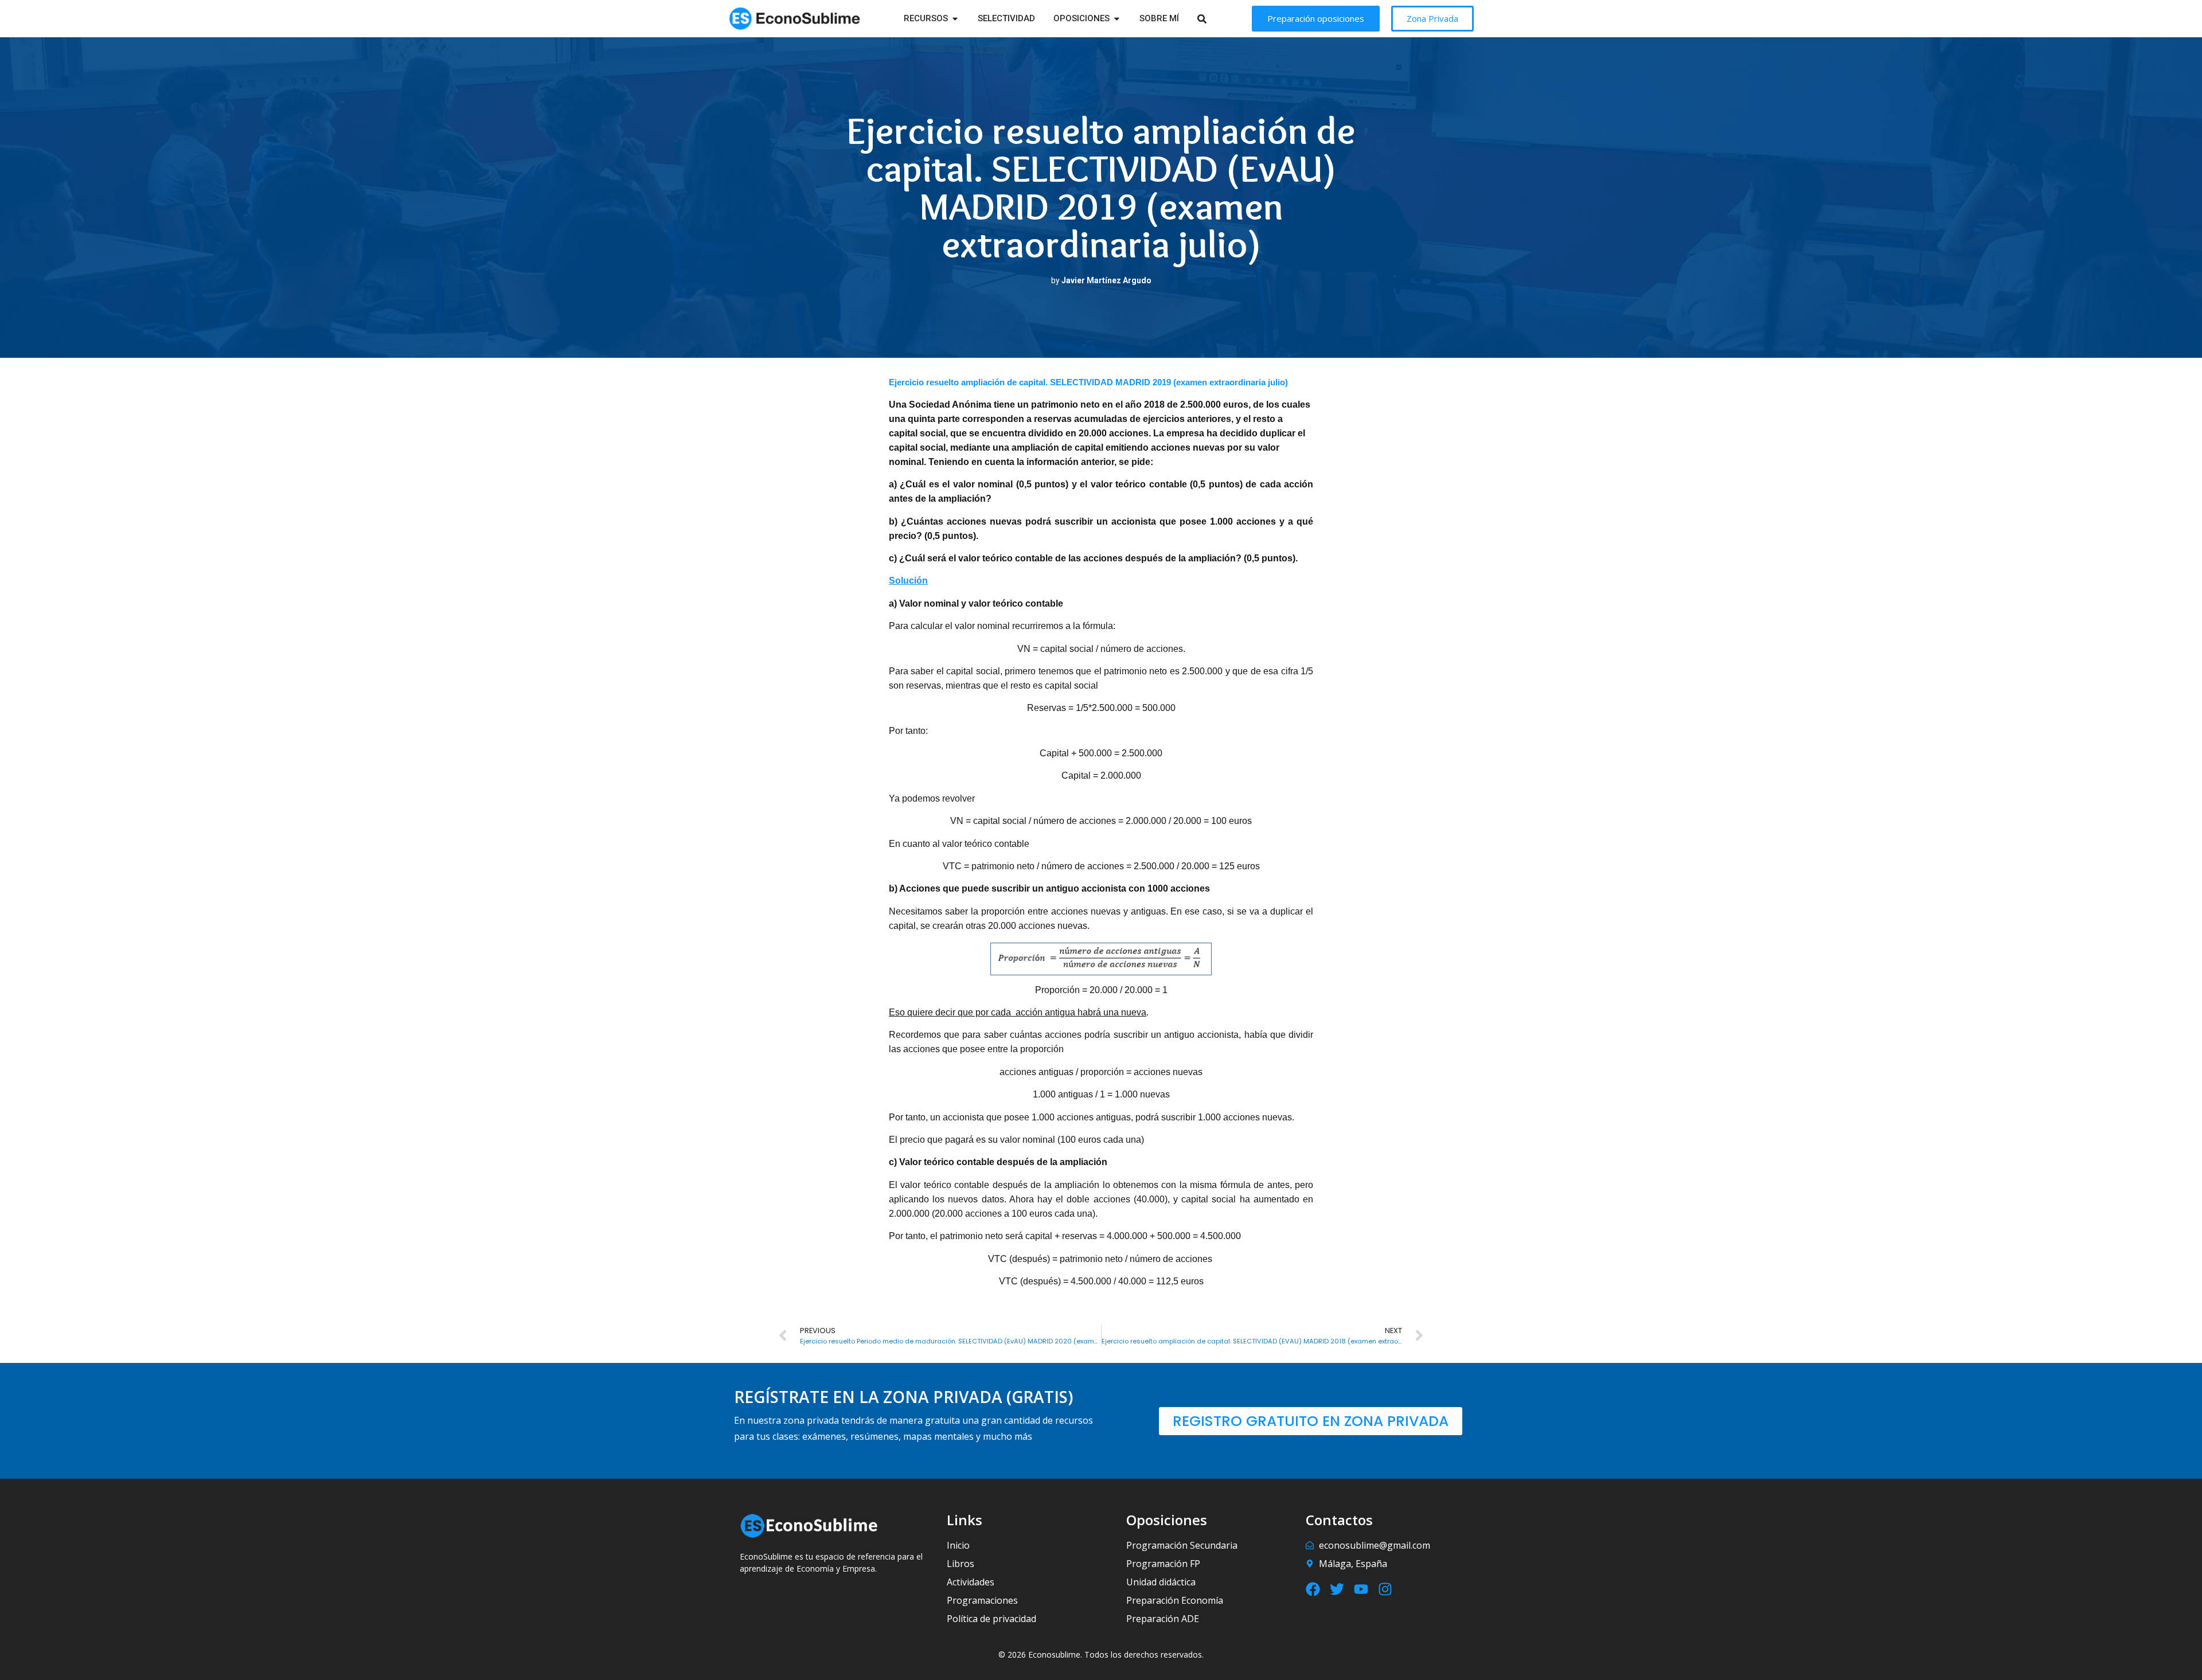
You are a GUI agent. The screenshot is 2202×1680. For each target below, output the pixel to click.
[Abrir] (1217, 19)
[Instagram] (1385, 1589)
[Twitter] (1337, 1589)
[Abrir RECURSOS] (955, 19)
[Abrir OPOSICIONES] (1117, 19)
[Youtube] (1361, 1589)
